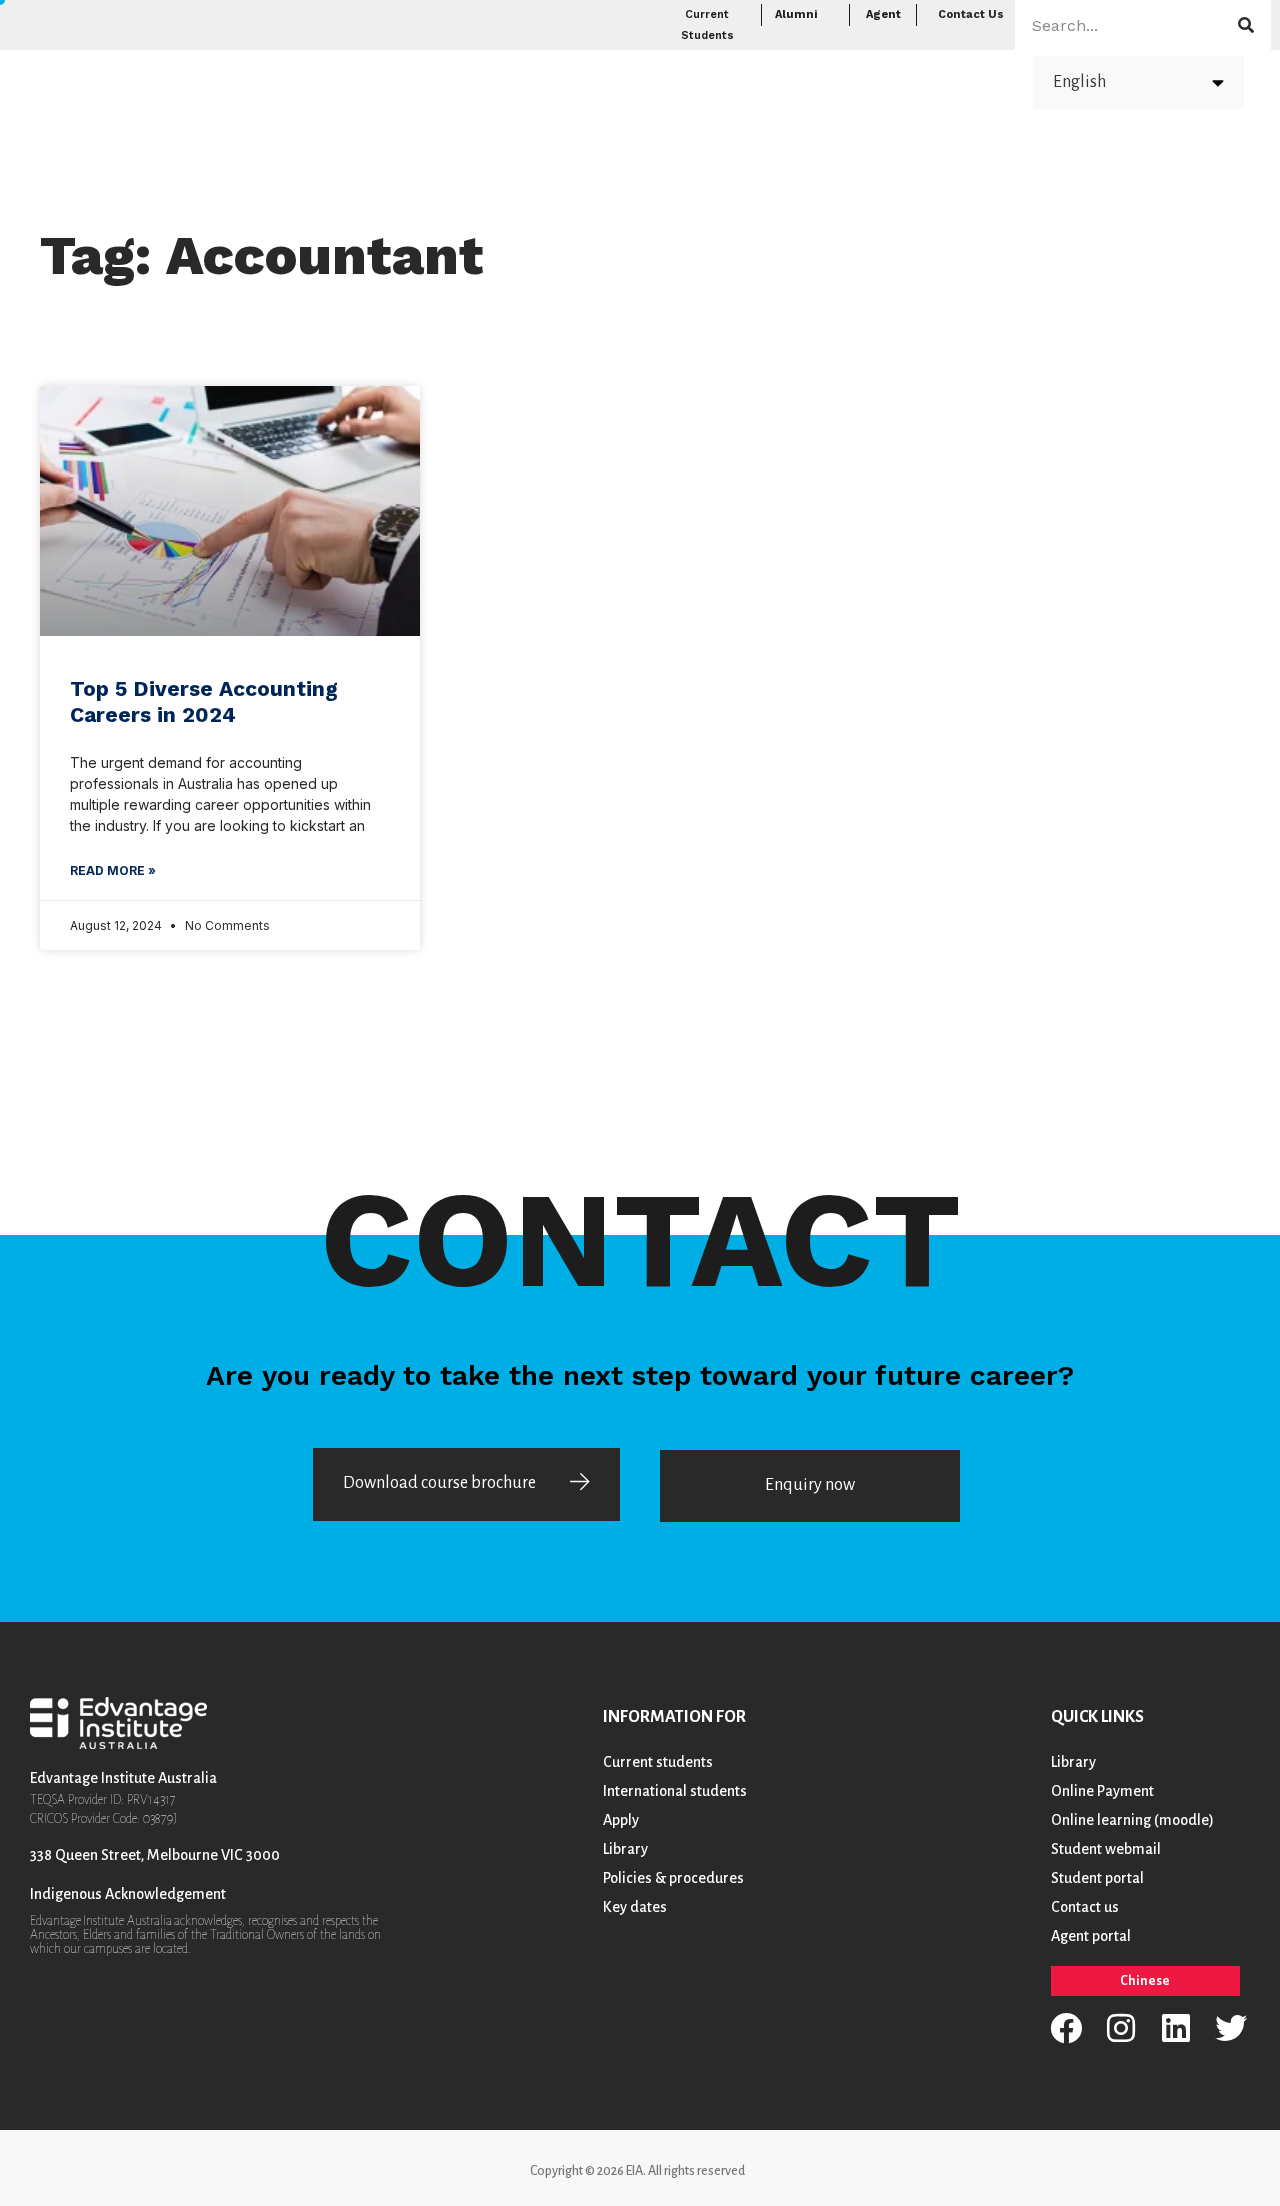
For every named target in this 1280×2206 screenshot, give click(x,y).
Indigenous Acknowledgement (128, 1894)
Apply (794, 80)
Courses (538, 80)
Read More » (113, 870)
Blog (879, 80)
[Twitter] (1231, 2028)
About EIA (961, 80)
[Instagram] (1121, 2028)
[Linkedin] (1176, 2028)
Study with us (671, 80)
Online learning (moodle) (1132, 1820)
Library (625, 1849)
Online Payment (1102, 1791)
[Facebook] (1066, 2028)
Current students (658, 1762)
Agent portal (1091, 1936)
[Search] (1246, 25)
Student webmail (1106, 1849)
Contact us (1085, 1907)
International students (675, 1791)
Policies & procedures (673, 1878)
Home (458, 80)
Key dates (635, 1907)
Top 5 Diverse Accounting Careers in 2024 (204, 701)
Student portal (1097, 1878)
